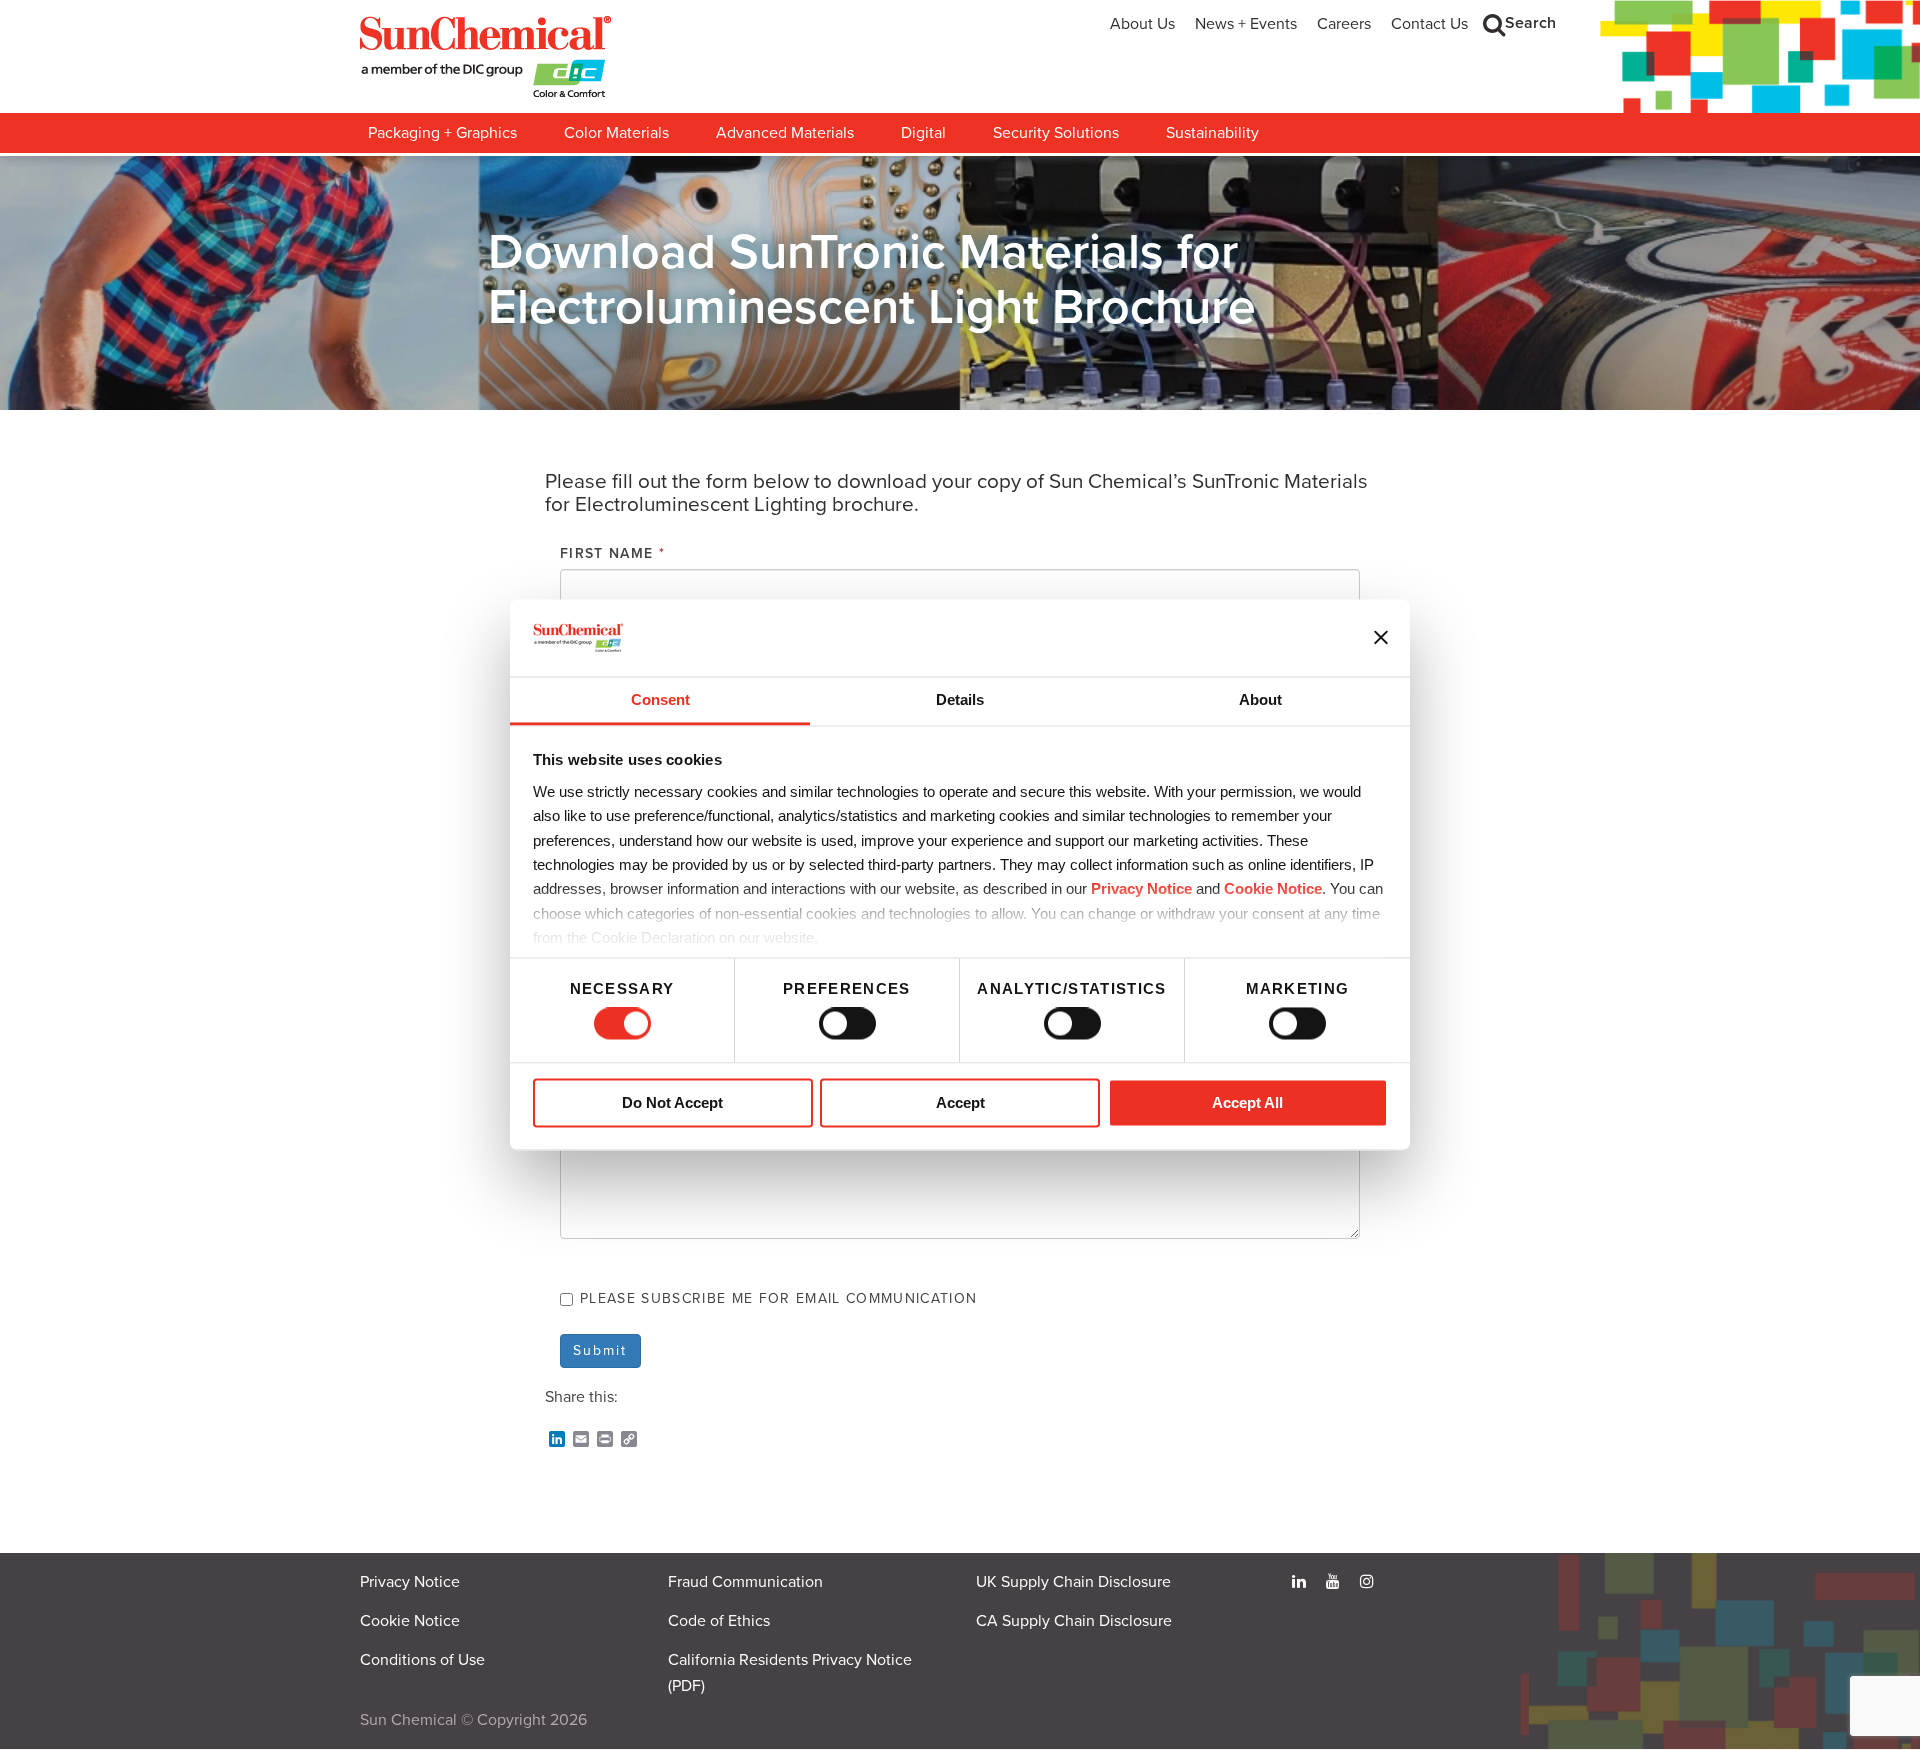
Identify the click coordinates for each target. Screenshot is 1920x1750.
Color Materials (616, 133)
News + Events (1246, 24)
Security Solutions (1056, 133)
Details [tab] (960, 699)
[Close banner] (1381, 638)
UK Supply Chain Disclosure (1073, 1582)
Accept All (1247, 1102)
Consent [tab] (660, 699)
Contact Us (1429, 24)
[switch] (847, 1024)
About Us (1142, 24)
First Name (612, 553)
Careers (1344, 24)
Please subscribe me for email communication (778, 1298)
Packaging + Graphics (442, 133)
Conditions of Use (422, 1660)
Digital (923, 133)
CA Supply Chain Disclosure (1074, 1621)
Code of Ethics (719, 1621)
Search (1530, 23)
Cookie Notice (410, 1621)
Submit (600, 1350)
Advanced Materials (785, 133)
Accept (960, 1102)
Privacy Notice (1141, 889)
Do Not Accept (672, 1102)
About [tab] (1260, 699)
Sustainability (1212, 133)
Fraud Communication (745, 1582)
